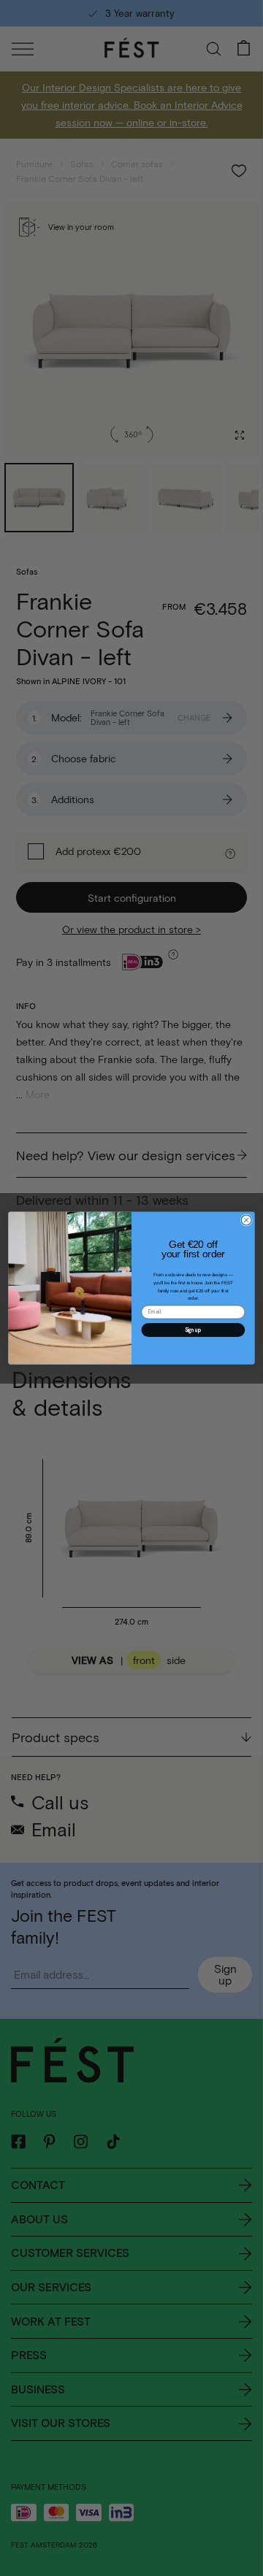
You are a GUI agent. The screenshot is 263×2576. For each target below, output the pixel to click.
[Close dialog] (246, 1220)
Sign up (193, 1330)
